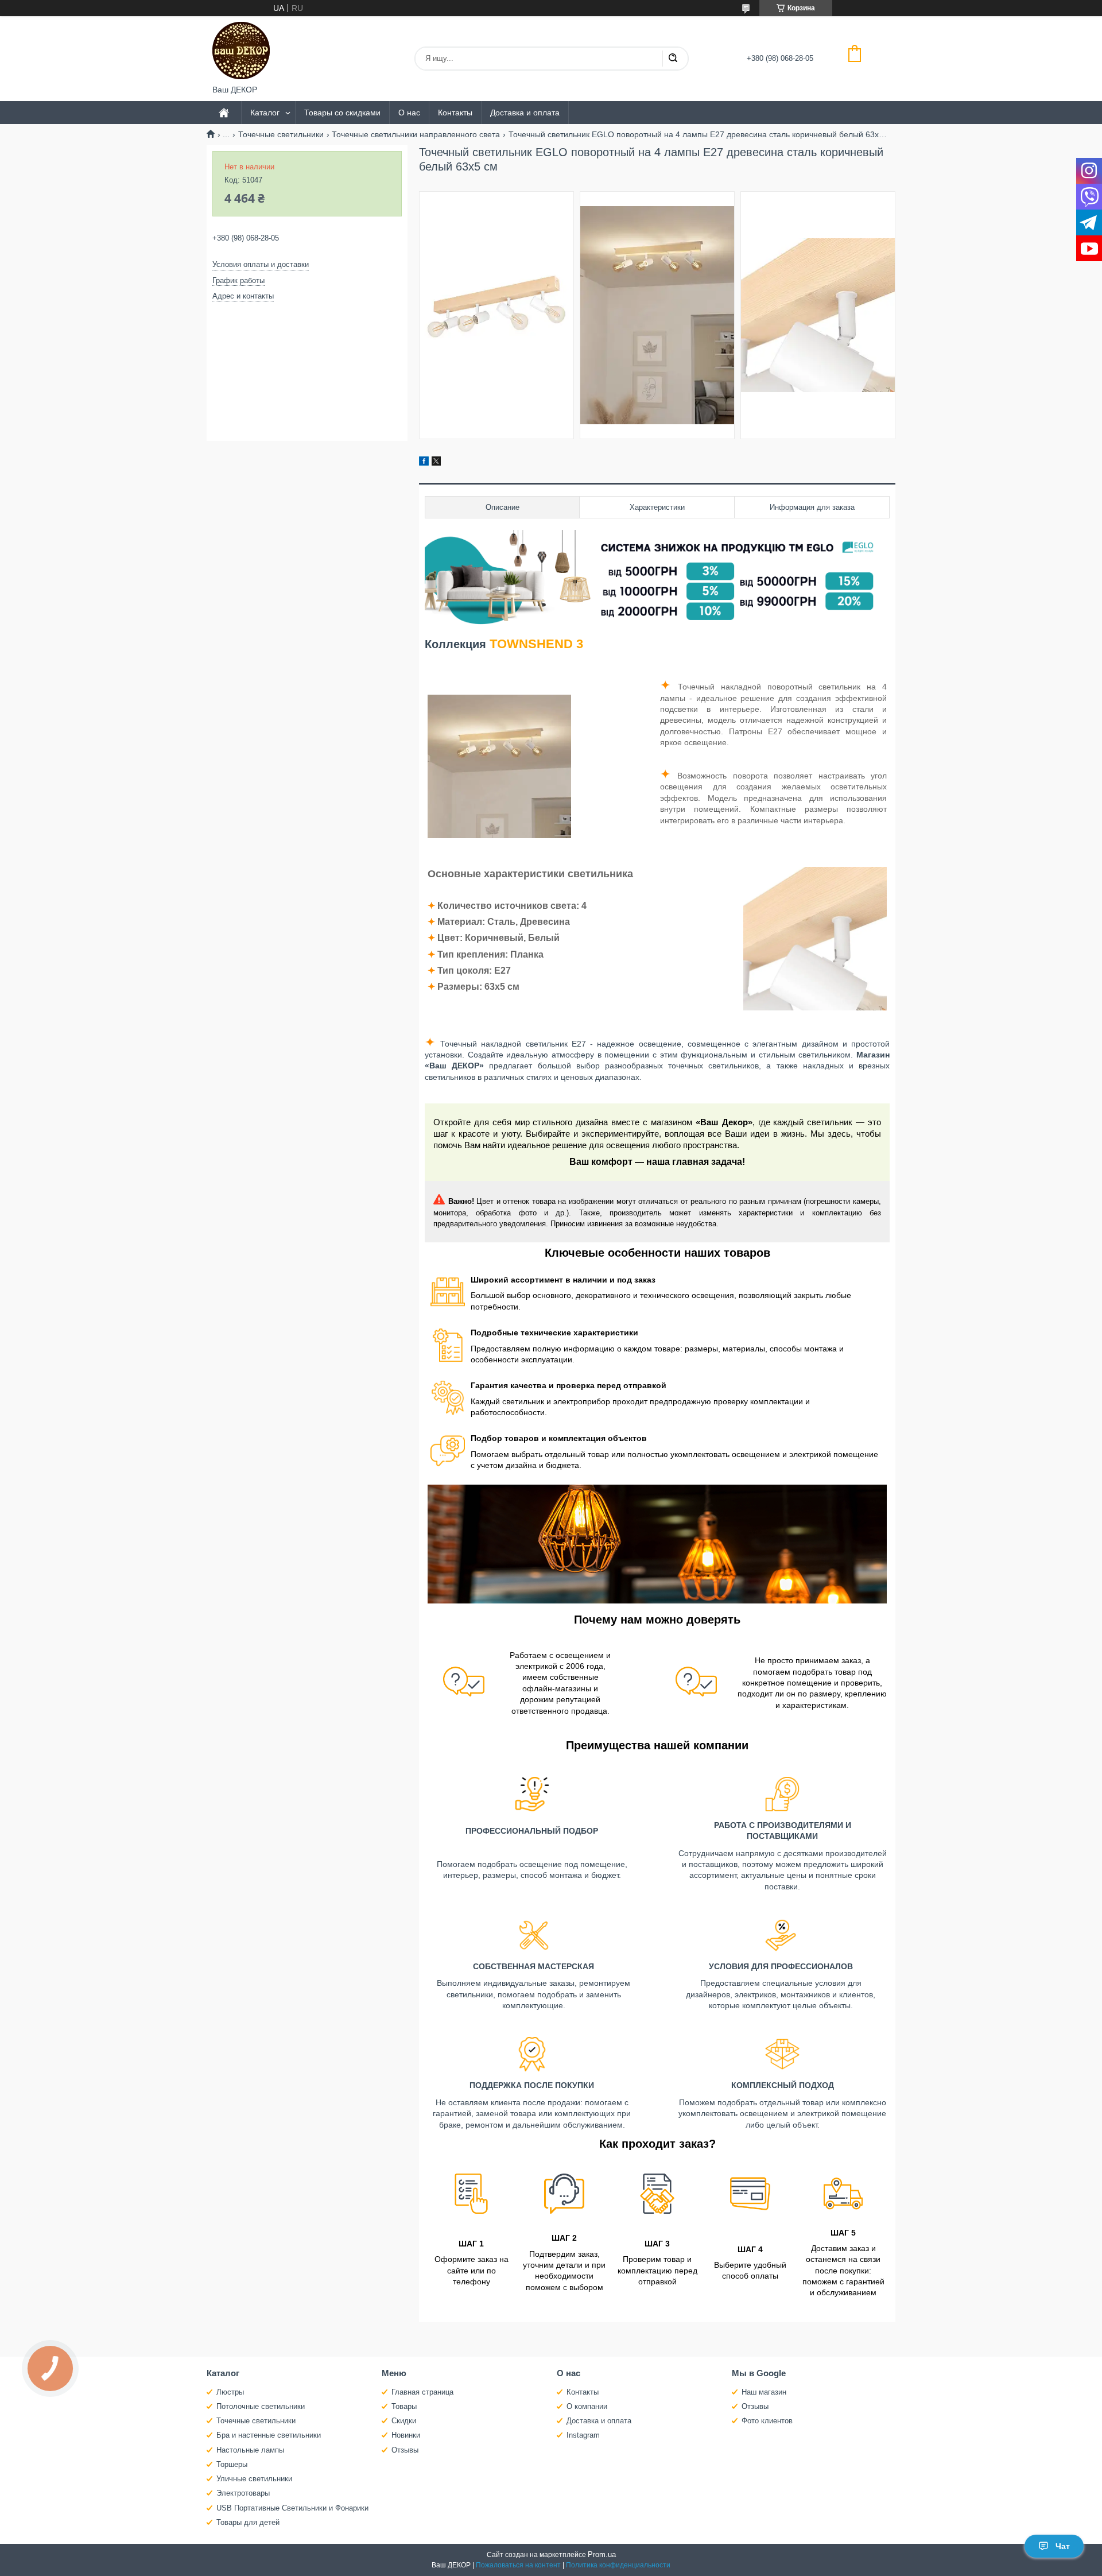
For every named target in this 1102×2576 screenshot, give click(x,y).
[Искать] (673, 59)
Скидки (404, 2421)
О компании (587, 2406)
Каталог (265, 113)
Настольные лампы (250, 2450)
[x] (436, 463)
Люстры (230, 2392)
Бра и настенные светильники (269, 2435)
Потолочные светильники (261, 2406)
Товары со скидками (342, 113)
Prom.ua (602, 2554)
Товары (404, 2406)
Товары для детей (248, 2522)
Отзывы (405, 2450)
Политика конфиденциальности (618, 2565)
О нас (409, 113)
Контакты (455, 113)
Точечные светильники (281, 134)
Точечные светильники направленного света (416, 134)
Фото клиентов (767, 2421)
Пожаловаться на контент (518, 2565)
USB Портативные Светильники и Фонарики (292, 2508)
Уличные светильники (254, 2479)
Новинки (406, 2435)
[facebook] (424, 463)
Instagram (583, 2435)
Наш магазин (764, 2392)
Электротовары (243, 2493)
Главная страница (422, 2392)
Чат (1063, 2546)
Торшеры (232, 2464)
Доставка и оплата (525, 113)
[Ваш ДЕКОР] (241, 51)
